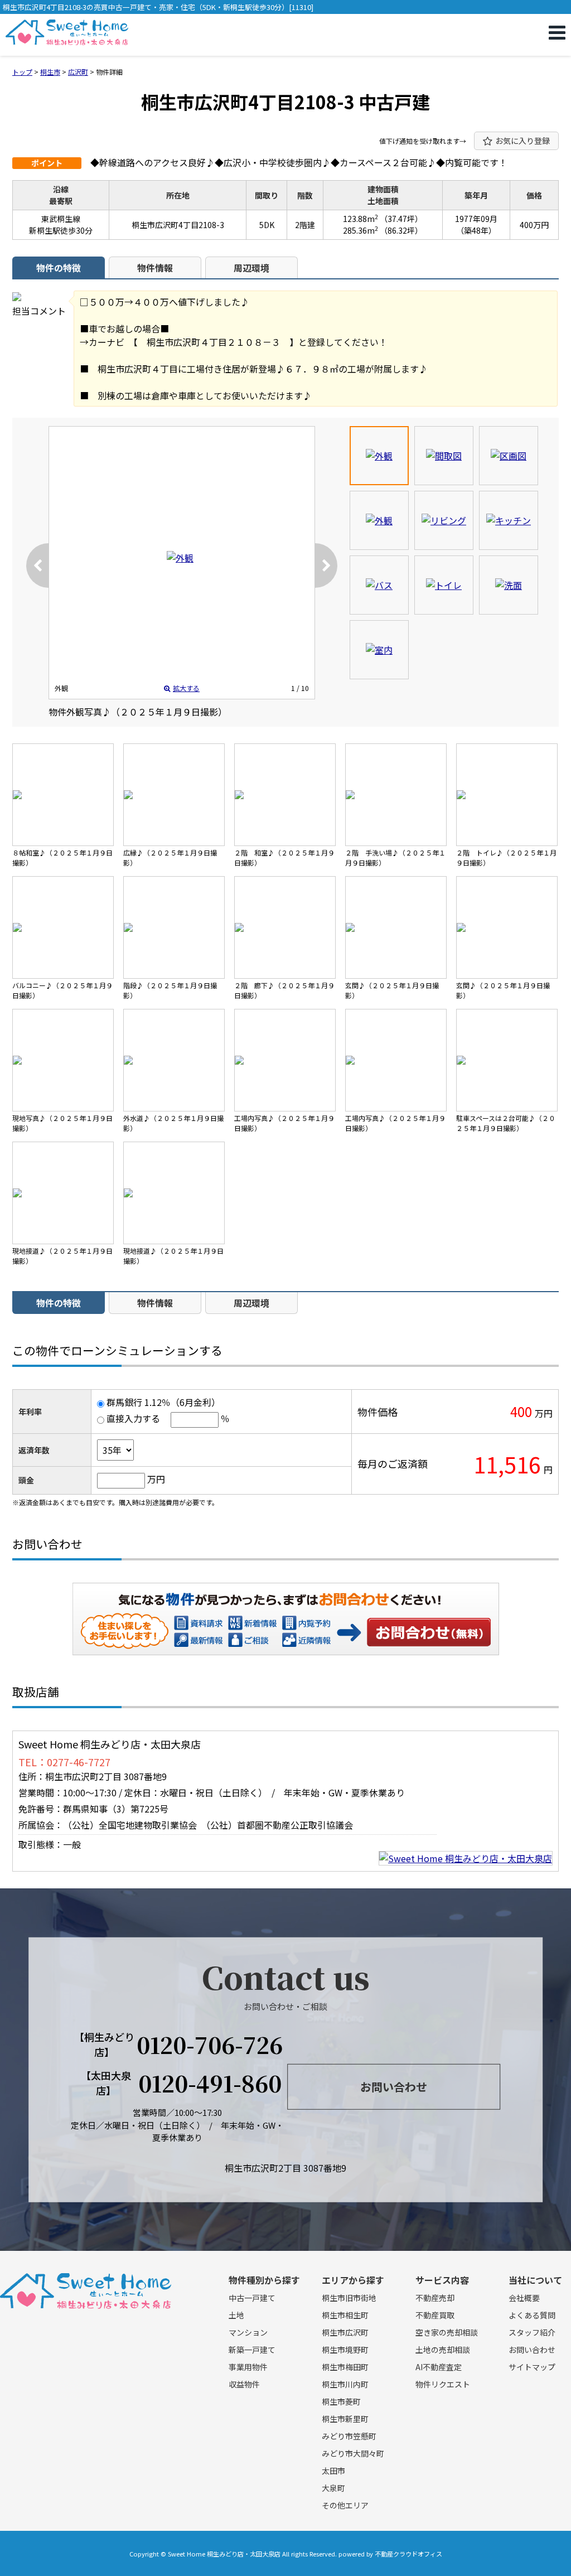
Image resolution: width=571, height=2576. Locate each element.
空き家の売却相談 (447, 2332)
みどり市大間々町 (353, 2453)
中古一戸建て (252, 2298)
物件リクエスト (443, 2384)
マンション (248, 2332)
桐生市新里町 (345, 2419)
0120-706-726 (210, 2045)
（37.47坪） (401, 219)
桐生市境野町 (345, 2350)
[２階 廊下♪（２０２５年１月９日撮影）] (285, 927)
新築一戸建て (252, 2350)
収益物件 (244, 2384)
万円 (156, 1479)
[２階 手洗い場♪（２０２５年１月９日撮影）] (396, 795)
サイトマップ (532, 2367)
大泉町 (333, 2488)
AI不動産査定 (439, 2367)
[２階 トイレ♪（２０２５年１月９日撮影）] (507, 795)
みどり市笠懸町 (349, 2436)
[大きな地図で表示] (466, 1858)
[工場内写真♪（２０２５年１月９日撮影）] (285, 1060)
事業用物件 (248, 2367)
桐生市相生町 (345, 2315)
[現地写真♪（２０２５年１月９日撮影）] (63, 1060)
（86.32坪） (401, 230)
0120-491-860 (210, 2083)
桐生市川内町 (345, 2384)
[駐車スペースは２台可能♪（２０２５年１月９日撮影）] (507, 1060)
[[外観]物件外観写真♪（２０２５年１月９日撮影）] (180, 558)
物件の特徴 (59, 268)
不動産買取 (435, 2315)
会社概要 (524, 2298)
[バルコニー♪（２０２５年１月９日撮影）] (63, 927)
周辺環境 (251, 268)
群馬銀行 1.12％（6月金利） (163, 1402)
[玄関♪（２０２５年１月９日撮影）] (396, 927)
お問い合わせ (429, 1632)
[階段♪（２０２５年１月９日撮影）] (174, 927)
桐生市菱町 (341, 2401)
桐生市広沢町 (345, 2332)
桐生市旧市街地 (349, 2298)
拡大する (186, 688)
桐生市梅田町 (345, 2367)
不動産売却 (435, 2298)
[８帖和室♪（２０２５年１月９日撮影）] (63, 795)
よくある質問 (532, 2315)
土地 (236, 2315)
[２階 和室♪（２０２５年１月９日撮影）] (285, 795)
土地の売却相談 (443, 2350)
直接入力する (133, 1418)
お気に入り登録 (522, 141)
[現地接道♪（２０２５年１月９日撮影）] (63, 1193)
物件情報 (155, 268)
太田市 (333, 2471)
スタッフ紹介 (532, 2332)
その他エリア (345, 2505)
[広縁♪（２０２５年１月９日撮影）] (174, 795)
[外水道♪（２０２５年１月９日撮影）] (174, 1060)
